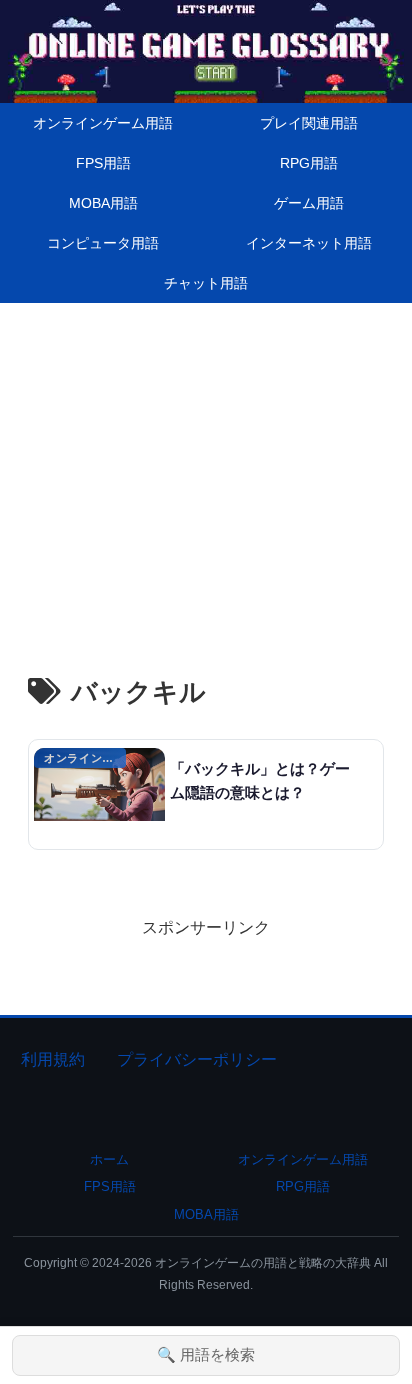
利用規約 (53, 1059)
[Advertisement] (206, 464)
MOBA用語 (206, 1214)
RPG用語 (303, 1186)
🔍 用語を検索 (206, 1354)
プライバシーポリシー (197, 1059)
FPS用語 (110, 1186)
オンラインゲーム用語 (303, 1159)
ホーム (109, 1159)
